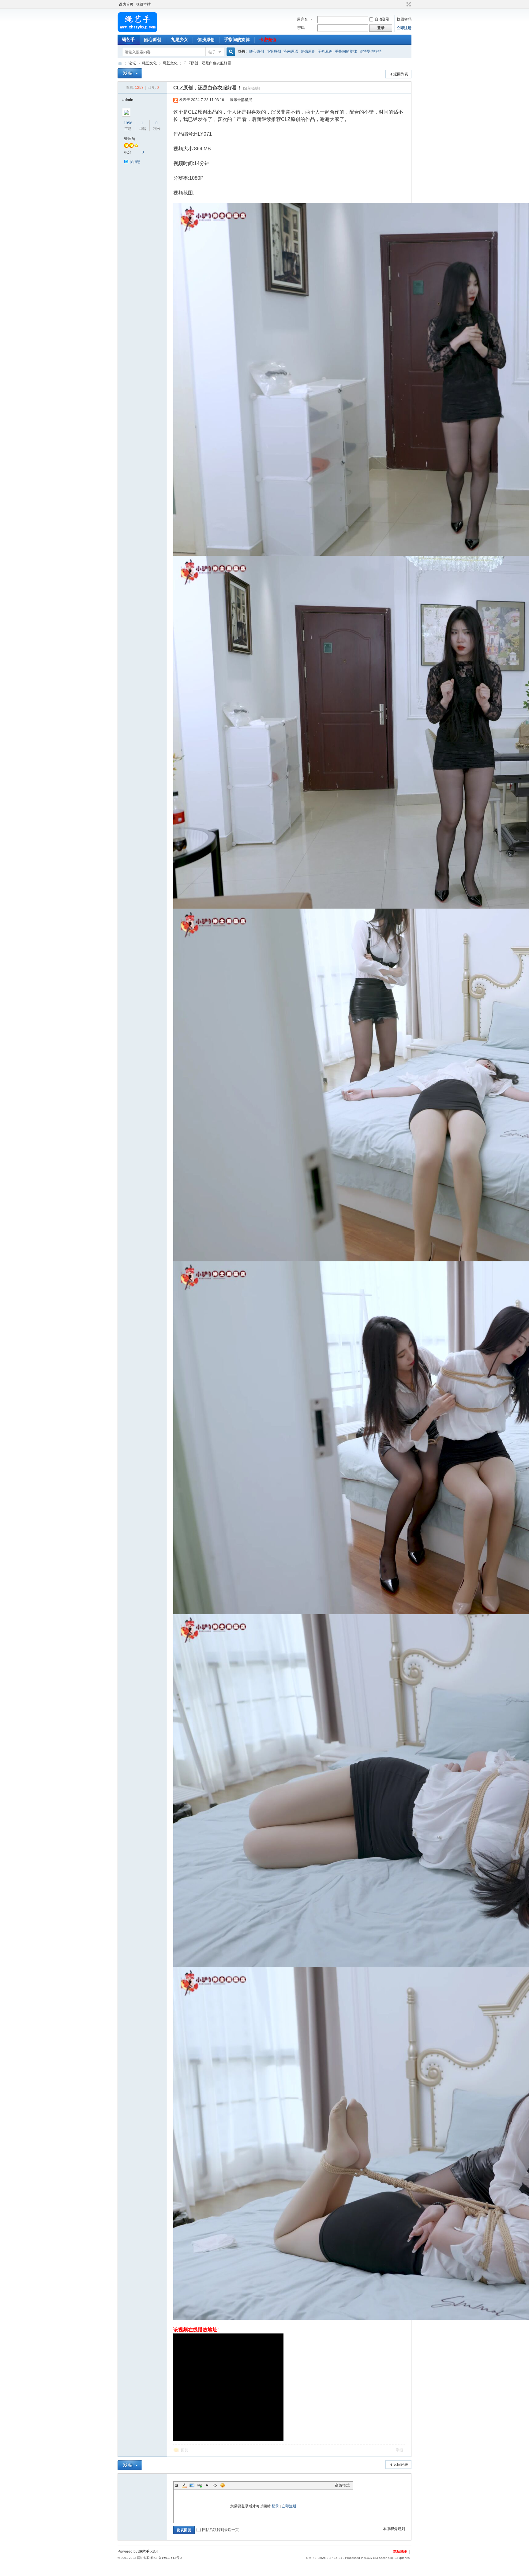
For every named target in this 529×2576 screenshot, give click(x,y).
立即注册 (404, 28)
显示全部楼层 (241, 100)
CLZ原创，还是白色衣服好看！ (209, 63)
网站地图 (400, 2552)
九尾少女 (179, 40)
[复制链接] (251, 88)
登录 (275, 2506)
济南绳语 (291, 51)
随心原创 (153, 40)
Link (200, 2485)
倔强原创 (206, 40)
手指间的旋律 (237, 40)
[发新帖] (130, 73)
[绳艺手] (137, 31)
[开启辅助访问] (403, 4)
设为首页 (126, 4)
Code (215, 2485)
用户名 (302, 19)
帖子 (212, 52)
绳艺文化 (149, 63)
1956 (128, 123)
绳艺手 (128, 40)
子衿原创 (325, 51)
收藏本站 (143, 4)
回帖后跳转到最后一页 (220, 2530)
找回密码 (404, 19)
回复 (185, 2450)
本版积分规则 (394, 2529)
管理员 (129, 139)
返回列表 (401, 74)
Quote (207, 2485)
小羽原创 (274, 51)
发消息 (135, 162)
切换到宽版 (408, 4)
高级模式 (342, 2485)
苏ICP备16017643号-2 (166, 2558)
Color (184, 2485)
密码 (301, 28)
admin (128, 100)
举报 (400, 2450)
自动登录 (382, 19)
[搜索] (230, 52)
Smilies (223, 2485)
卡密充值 (268, 40)
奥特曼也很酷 (370, 51)
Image (192, 2485)
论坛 (132, 63)
